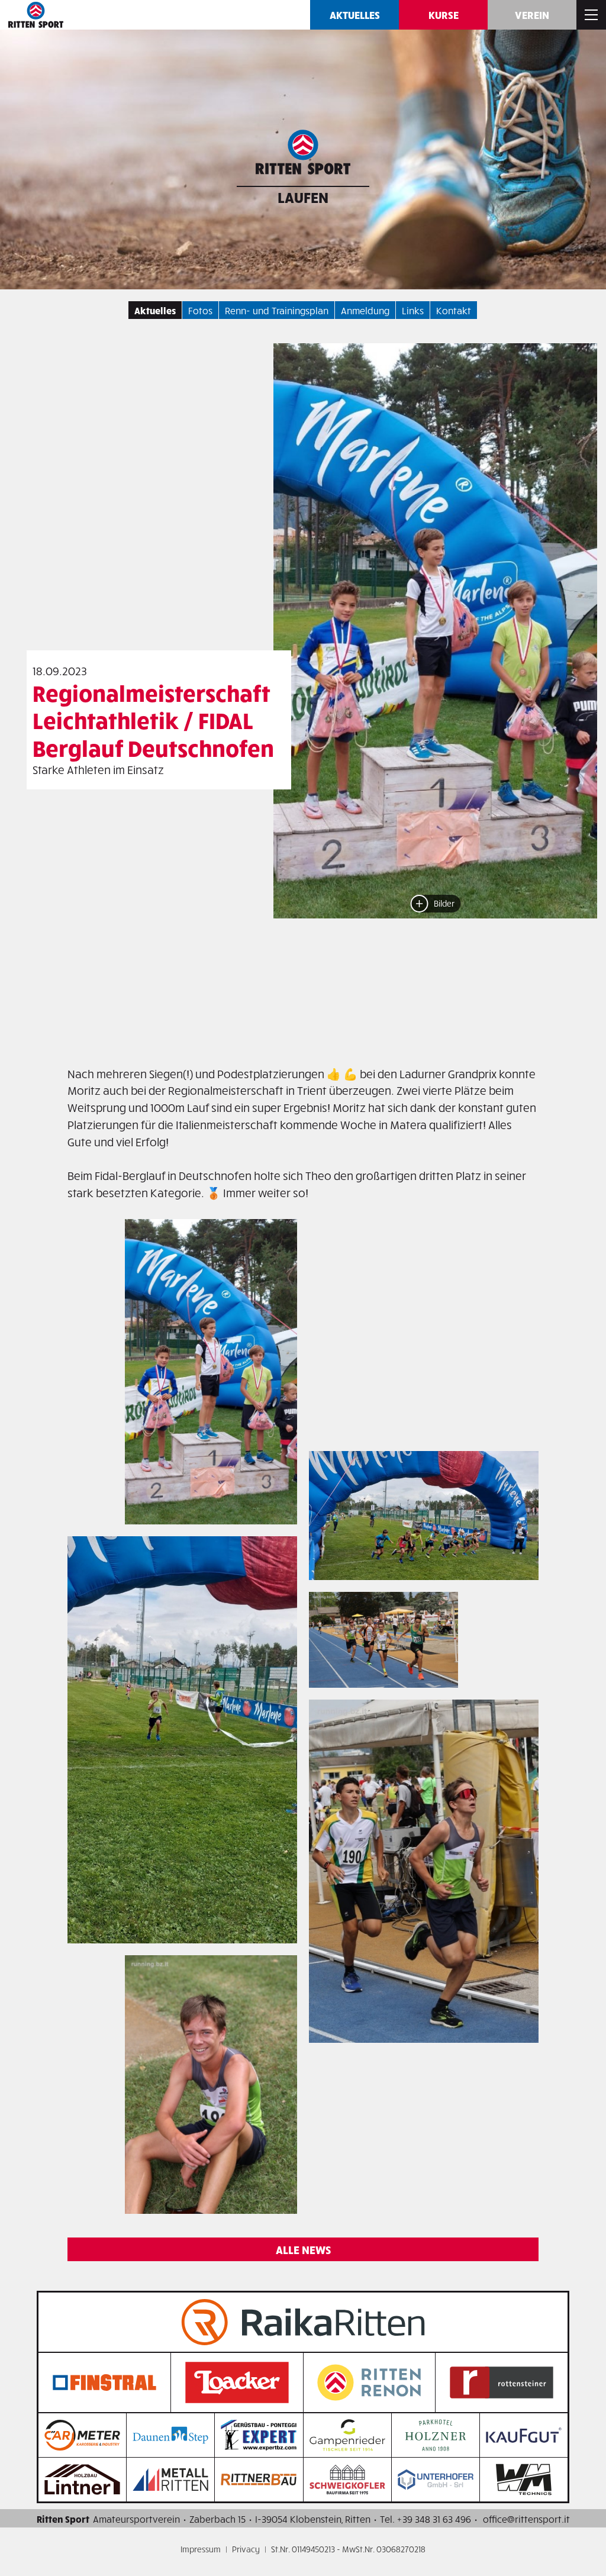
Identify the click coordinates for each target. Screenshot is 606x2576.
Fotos (200, 310)
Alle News (303, 2249)
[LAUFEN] (303, 155)
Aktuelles (355, 14)
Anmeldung (365, 310)
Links (413, 310)
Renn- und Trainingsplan (277, 310)
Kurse (444, 14)
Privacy (246, 2549)
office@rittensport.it (526, 2519)
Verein (532, 14)
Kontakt (454, 310)
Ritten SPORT (36, 15)
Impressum (201, 2549)
